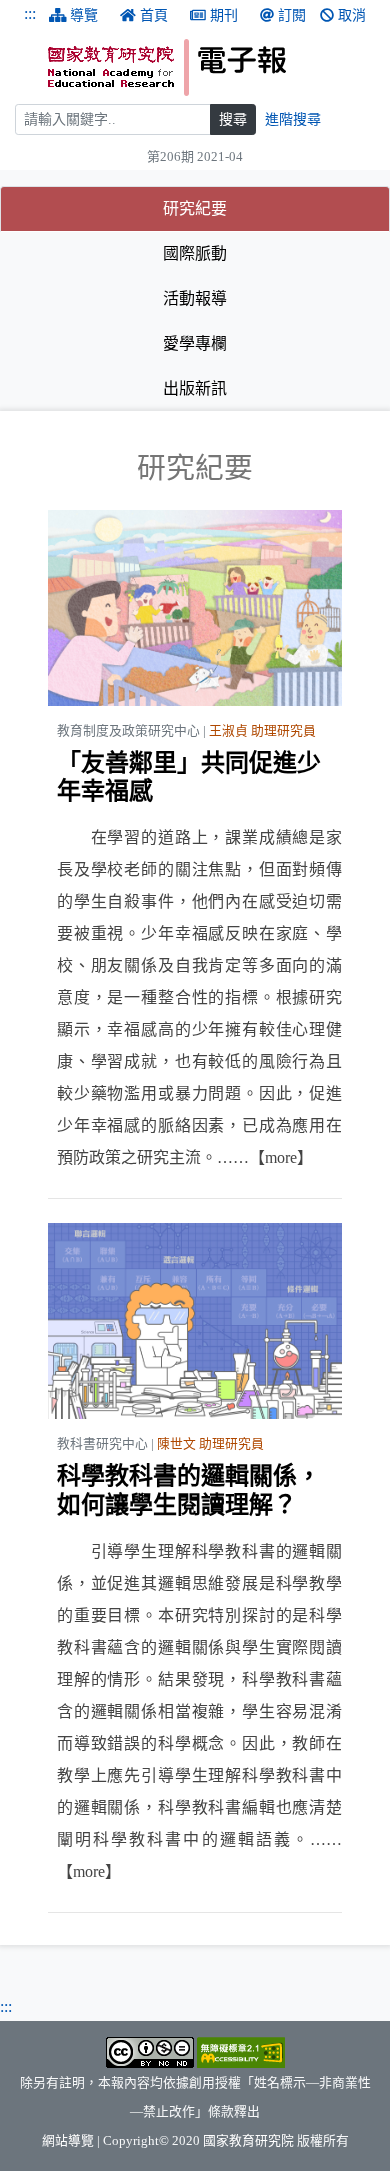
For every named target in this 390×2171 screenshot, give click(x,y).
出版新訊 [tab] (195, 388)
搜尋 (233, 119)
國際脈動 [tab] (195, 253)
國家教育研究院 (248, 2141)
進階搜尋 (293, 119)
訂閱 (292, 15)
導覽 (84, 15)
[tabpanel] (195, 1182)
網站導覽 (68, 2141)
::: (30, 13)
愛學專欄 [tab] (195, 343)
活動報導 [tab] (195, 298)
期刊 (224, 15)
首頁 (154, 15)
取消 (352, 15)
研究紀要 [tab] (255, 208)
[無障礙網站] (241, 2052)
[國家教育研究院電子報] (211, 67)
